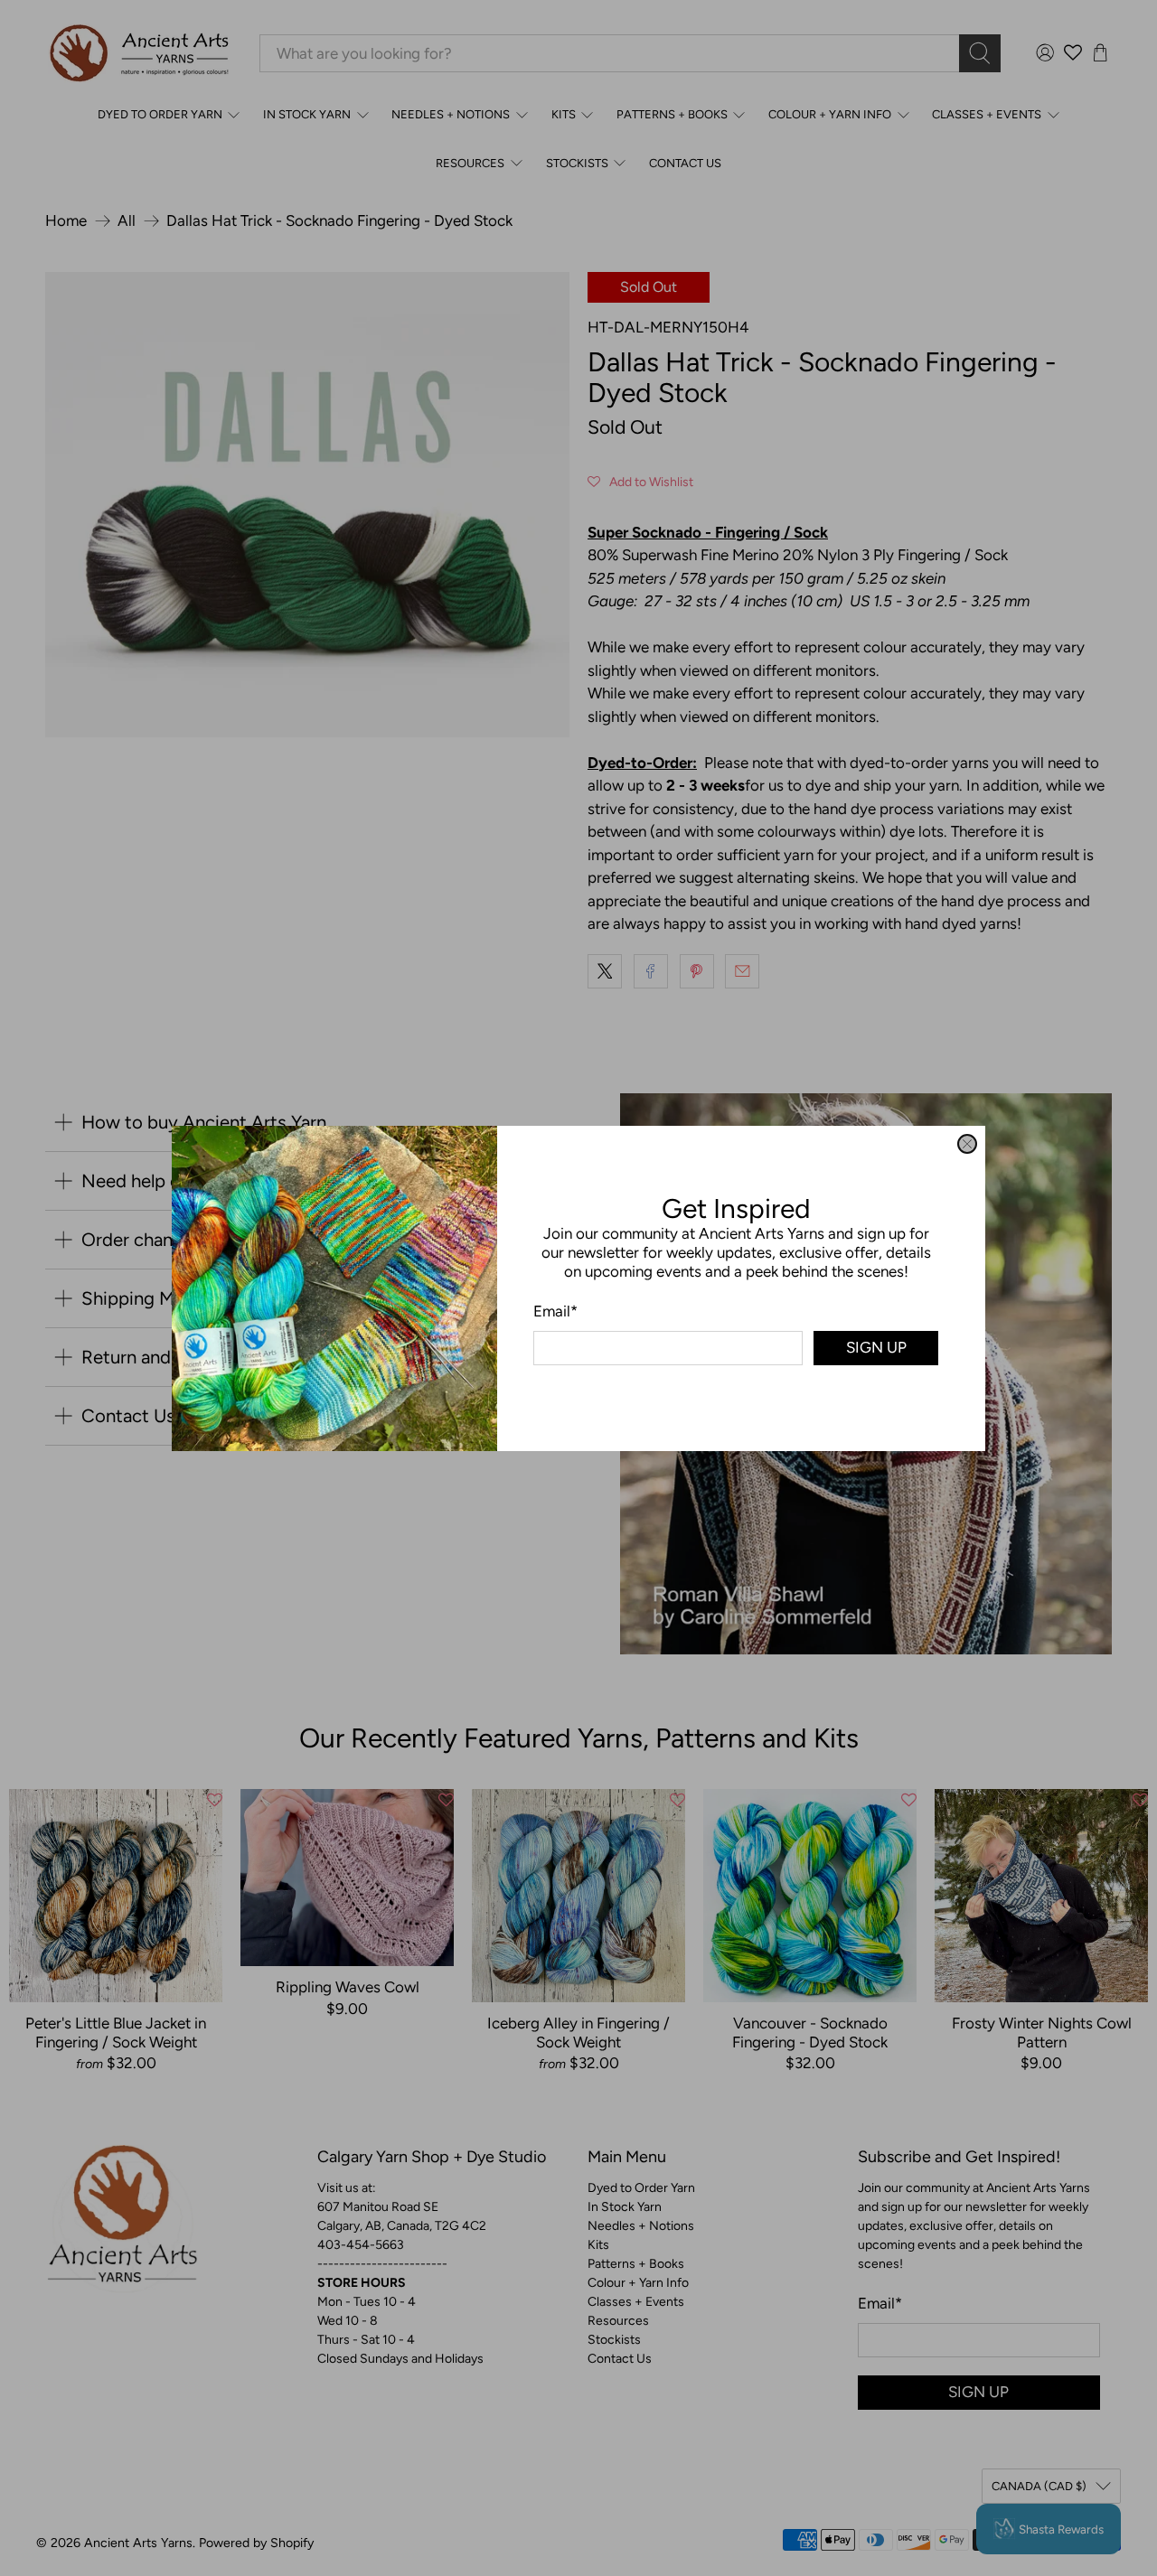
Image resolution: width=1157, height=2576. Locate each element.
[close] (967, 1144)
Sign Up (876, 1347)
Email (555, 1310)
